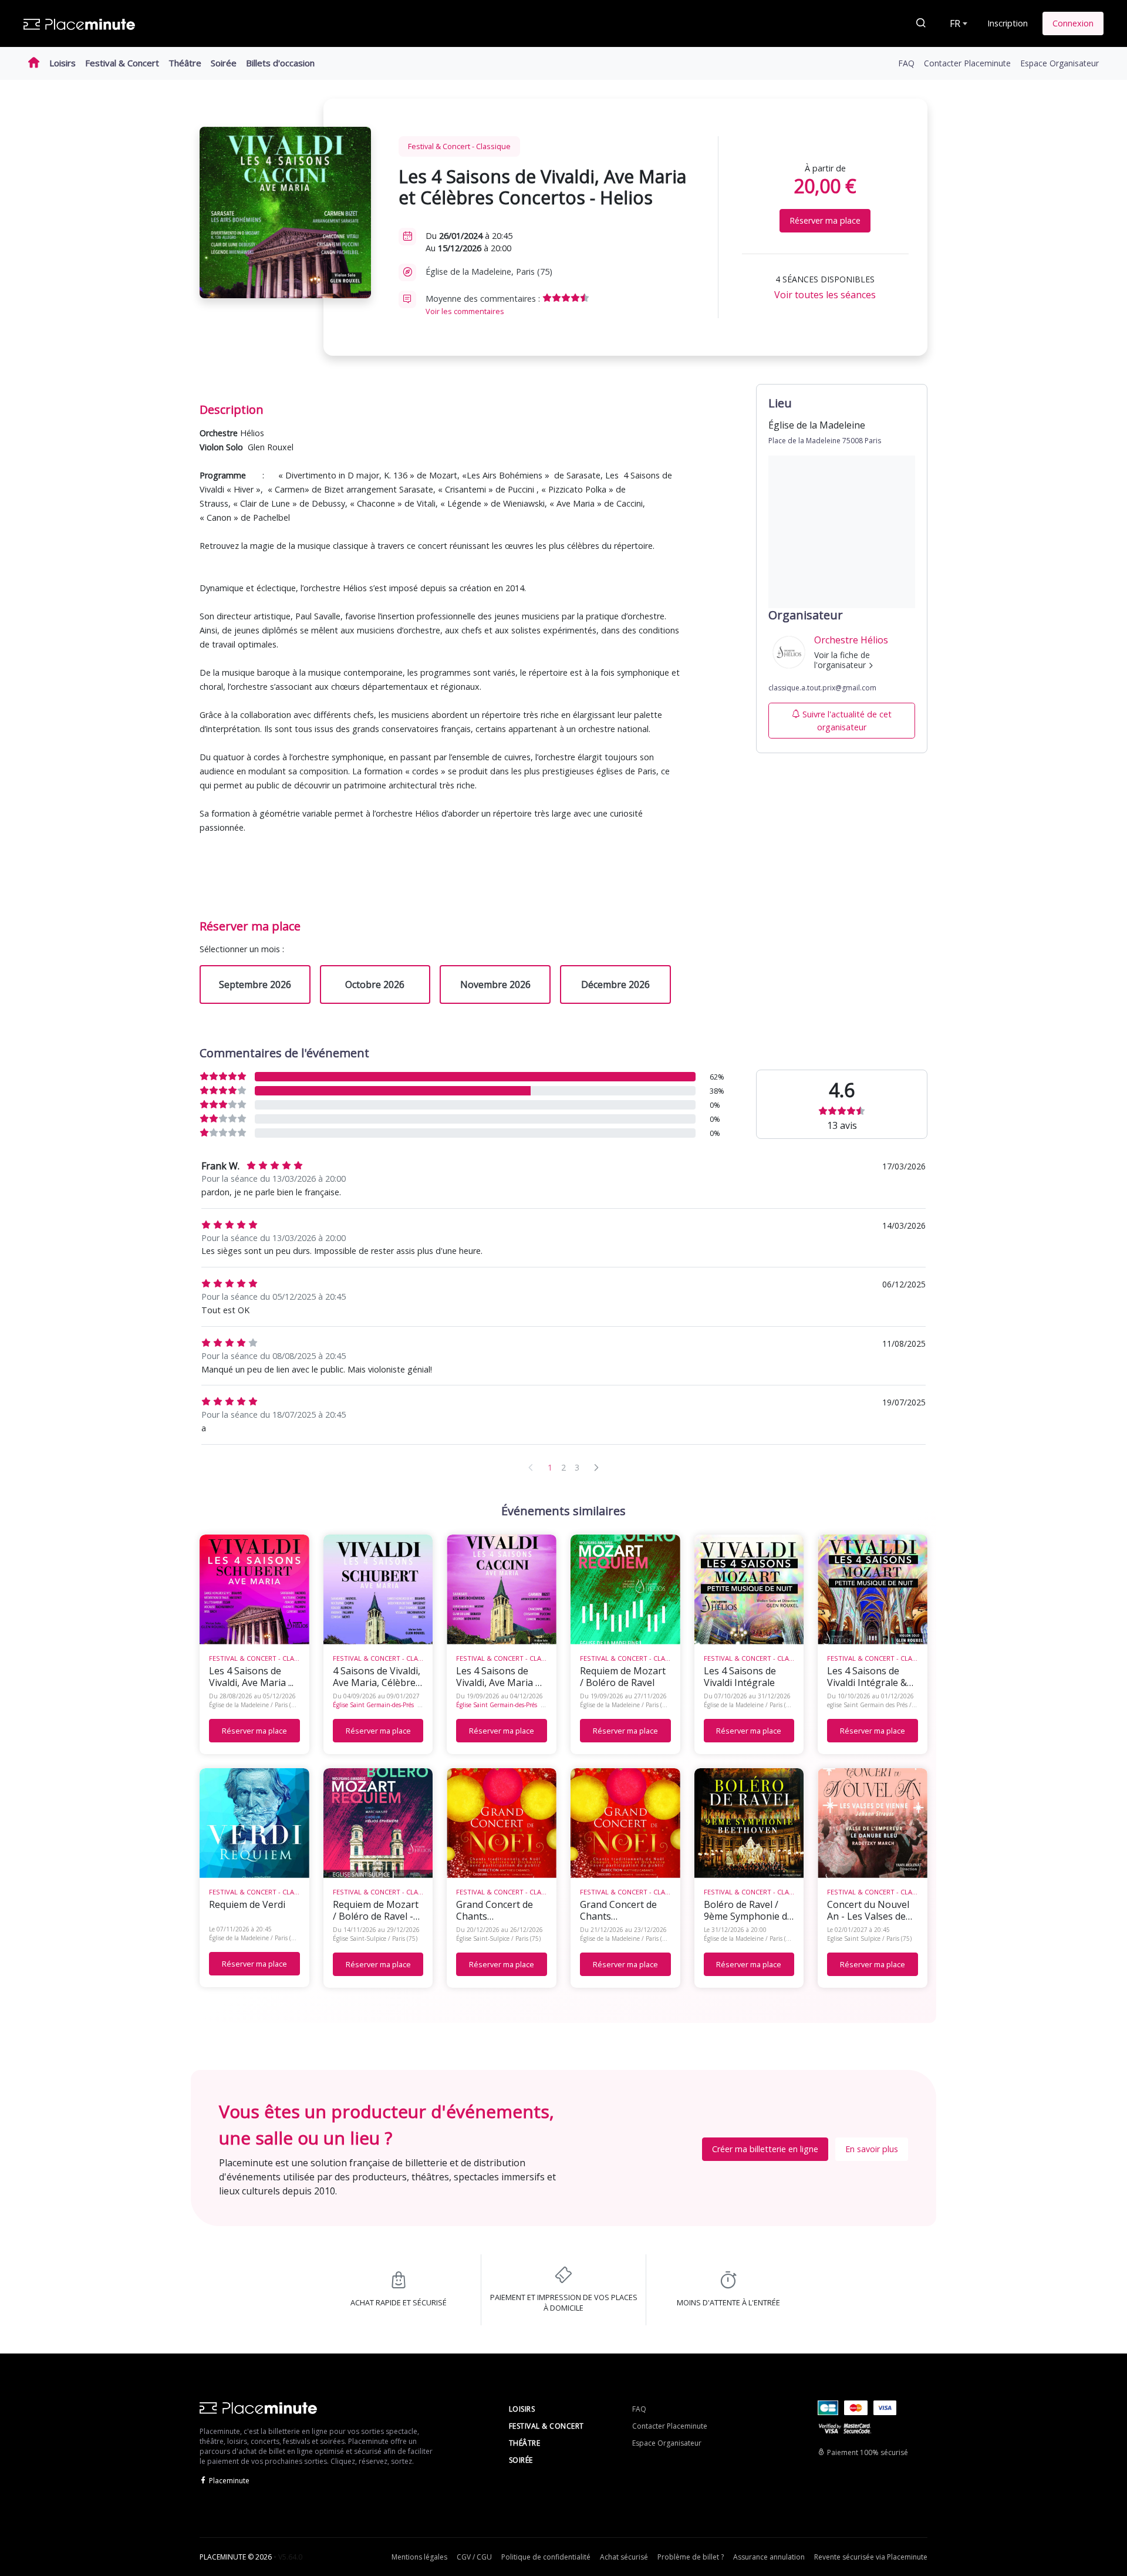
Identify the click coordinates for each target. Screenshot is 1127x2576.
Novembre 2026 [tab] (495, 984)
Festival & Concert (122, 63)
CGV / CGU (474, 2557)
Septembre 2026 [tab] (255, 984)
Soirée (224, 63)
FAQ (906, 63)
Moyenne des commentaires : (484, 305)
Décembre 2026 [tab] (615, 984)
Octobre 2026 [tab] (375, 984)
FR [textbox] (955, 23)
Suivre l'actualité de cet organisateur (847, 721)
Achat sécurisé (624, 2557)
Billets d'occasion (280, 63)
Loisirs (63, 63)
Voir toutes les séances (825, 295)
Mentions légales (419, 2557)
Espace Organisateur (1059, 63)
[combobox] (957, 23)
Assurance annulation (769, 2557)
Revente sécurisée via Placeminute (871, 2557)
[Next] (596, 1467)
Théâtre (185, 63)
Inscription (1008, 23)
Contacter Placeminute (967, 63)
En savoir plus (872, 2149)
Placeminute (229, 2481)
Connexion (1073, 23)
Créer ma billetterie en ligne (765, 2149)
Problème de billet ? (691, 2557)
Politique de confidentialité (546, 2557)
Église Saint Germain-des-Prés (373, 1705)
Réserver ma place (825, 220)
